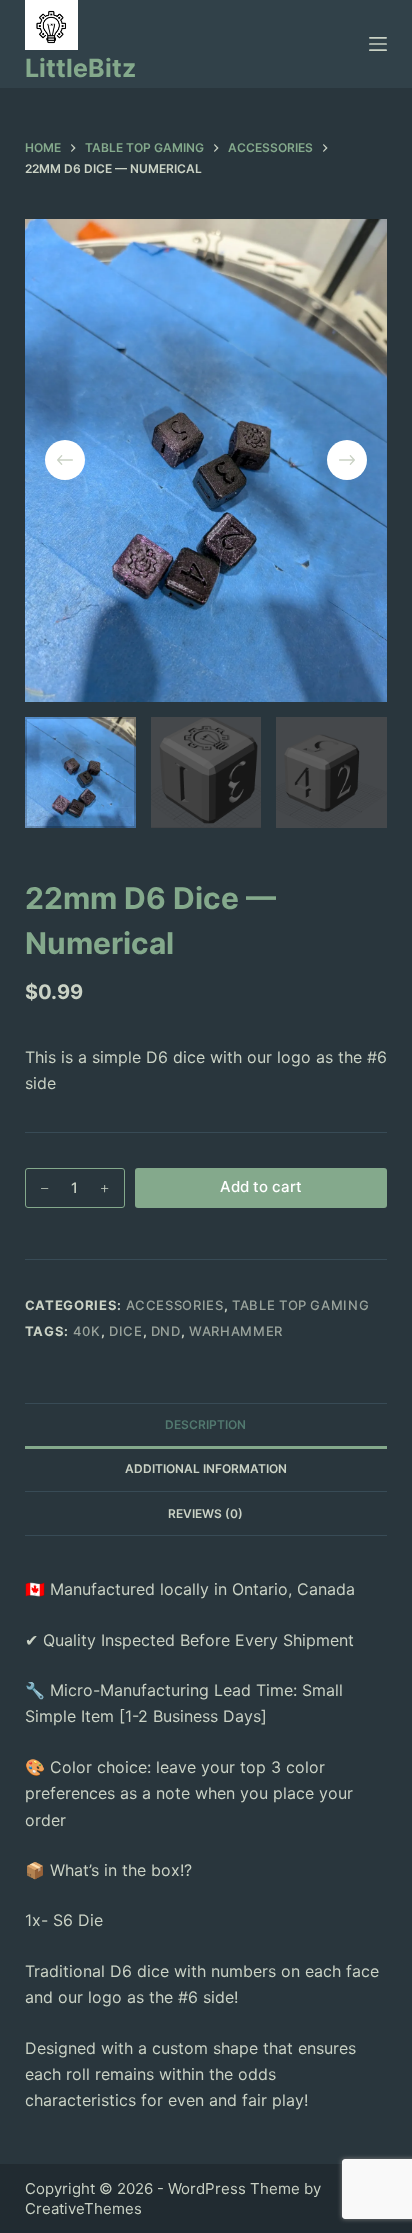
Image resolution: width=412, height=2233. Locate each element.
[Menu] (378, 44)
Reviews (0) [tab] (205, 1513)
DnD (166, 1331)
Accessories (175, 1305)
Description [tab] (205, 1424)
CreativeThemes (83, 2208)
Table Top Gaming (300, 1305)
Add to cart (261, 1186)
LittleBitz (80, 68)
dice (126, 1331)
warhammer (236, 1331)
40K (87, 1331)
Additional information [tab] (206, 1468)
